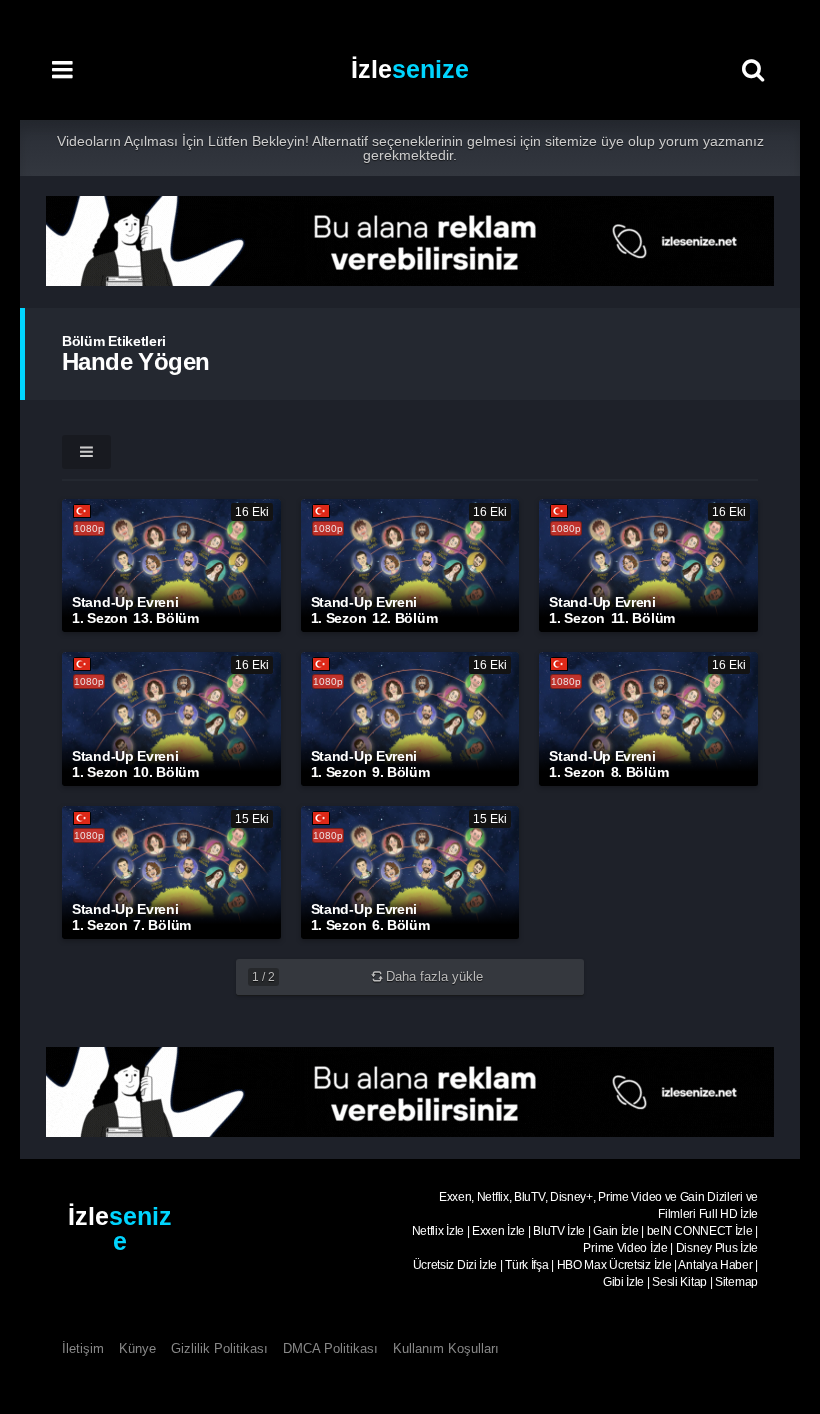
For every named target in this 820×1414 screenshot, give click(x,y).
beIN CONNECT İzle (700, 1231)
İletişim (83, 1348)
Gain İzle (615, 1231)
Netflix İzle (438, 1231)
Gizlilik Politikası (219, 1348)
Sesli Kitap (679, 1282)
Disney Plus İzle (717, 1248)
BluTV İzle (559, 1231)
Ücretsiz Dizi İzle (455, 1265)
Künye (137, 1348)
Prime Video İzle (625, 1248)
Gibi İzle (623, 1282)
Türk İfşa (526, 1265)
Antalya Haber (715, 1265)
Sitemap (736, 1282)
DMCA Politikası (330, 1348)
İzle (410, 69)
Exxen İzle (498, 1231)
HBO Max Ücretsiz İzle (614, 1265)
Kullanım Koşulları (446, 1348)
